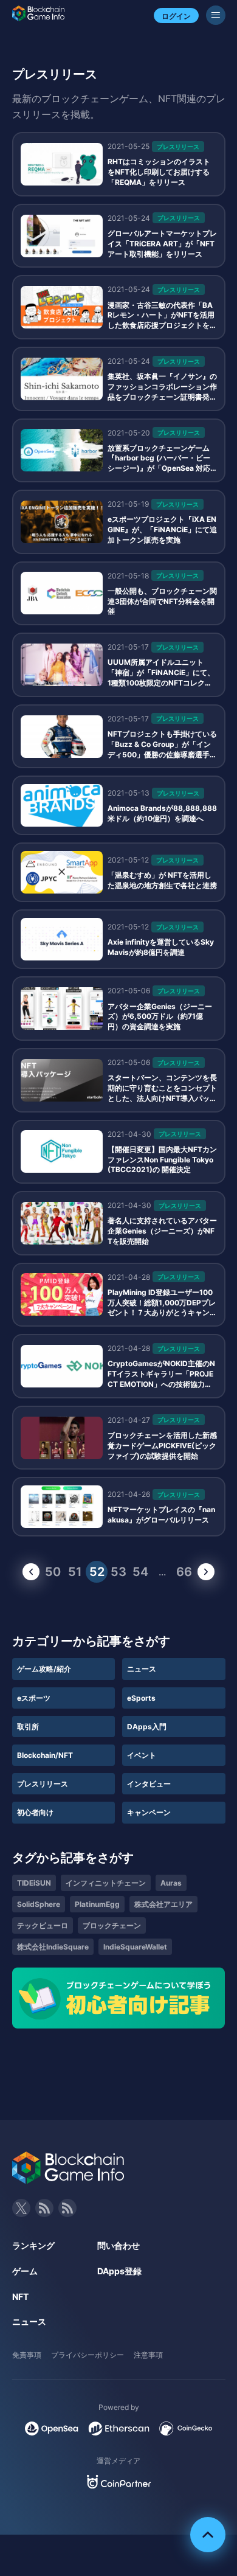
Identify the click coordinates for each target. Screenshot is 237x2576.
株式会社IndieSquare (53, 1947)
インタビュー (149, 1784)
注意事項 (148, 2355)
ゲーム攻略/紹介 (44, 1669)
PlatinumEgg (97, 1904)
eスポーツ (34, 1698)
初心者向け (35, 1812)
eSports (141, 1698)
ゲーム (25, 2271)
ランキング (33, 2245)
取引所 (28, 1727)
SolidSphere (39, 1904)
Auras (171, 1883)
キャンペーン (149, 1812)
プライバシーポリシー (88, 2355)
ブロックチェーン (112, 1925)
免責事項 (27, 2355)
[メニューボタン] (216, 15)
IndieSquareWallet (135, 1947)
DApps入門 (147, 1727)
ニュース (142, 1669)
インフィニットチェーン (106, 1883)
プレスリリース (43, 1784)
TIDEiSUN (34, 1883)
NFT (20, 2297)
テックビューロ (43, 1925)
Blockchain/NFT (45, 1755)
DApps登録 (119, 2271)
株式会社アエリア (163, 1904)
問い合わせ (118, 2245)
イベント (142, 1755)
